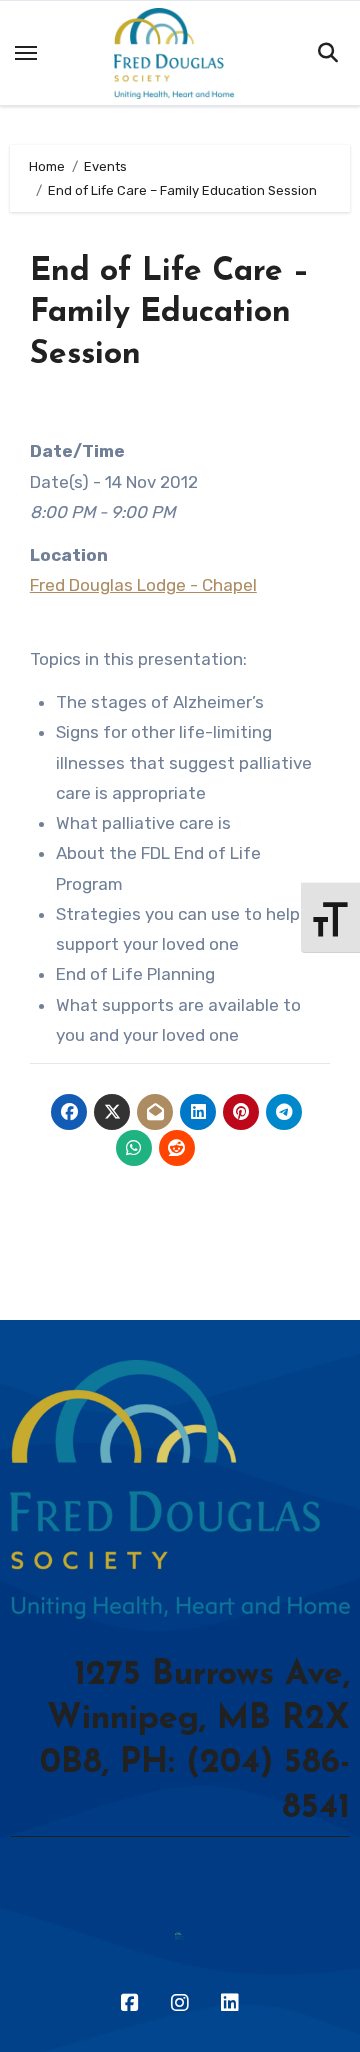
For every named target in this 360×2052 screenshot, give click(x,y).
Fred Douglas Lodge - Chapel (143, 585)
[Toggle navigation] (26, 53)
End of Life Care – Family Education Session (170, 313)
